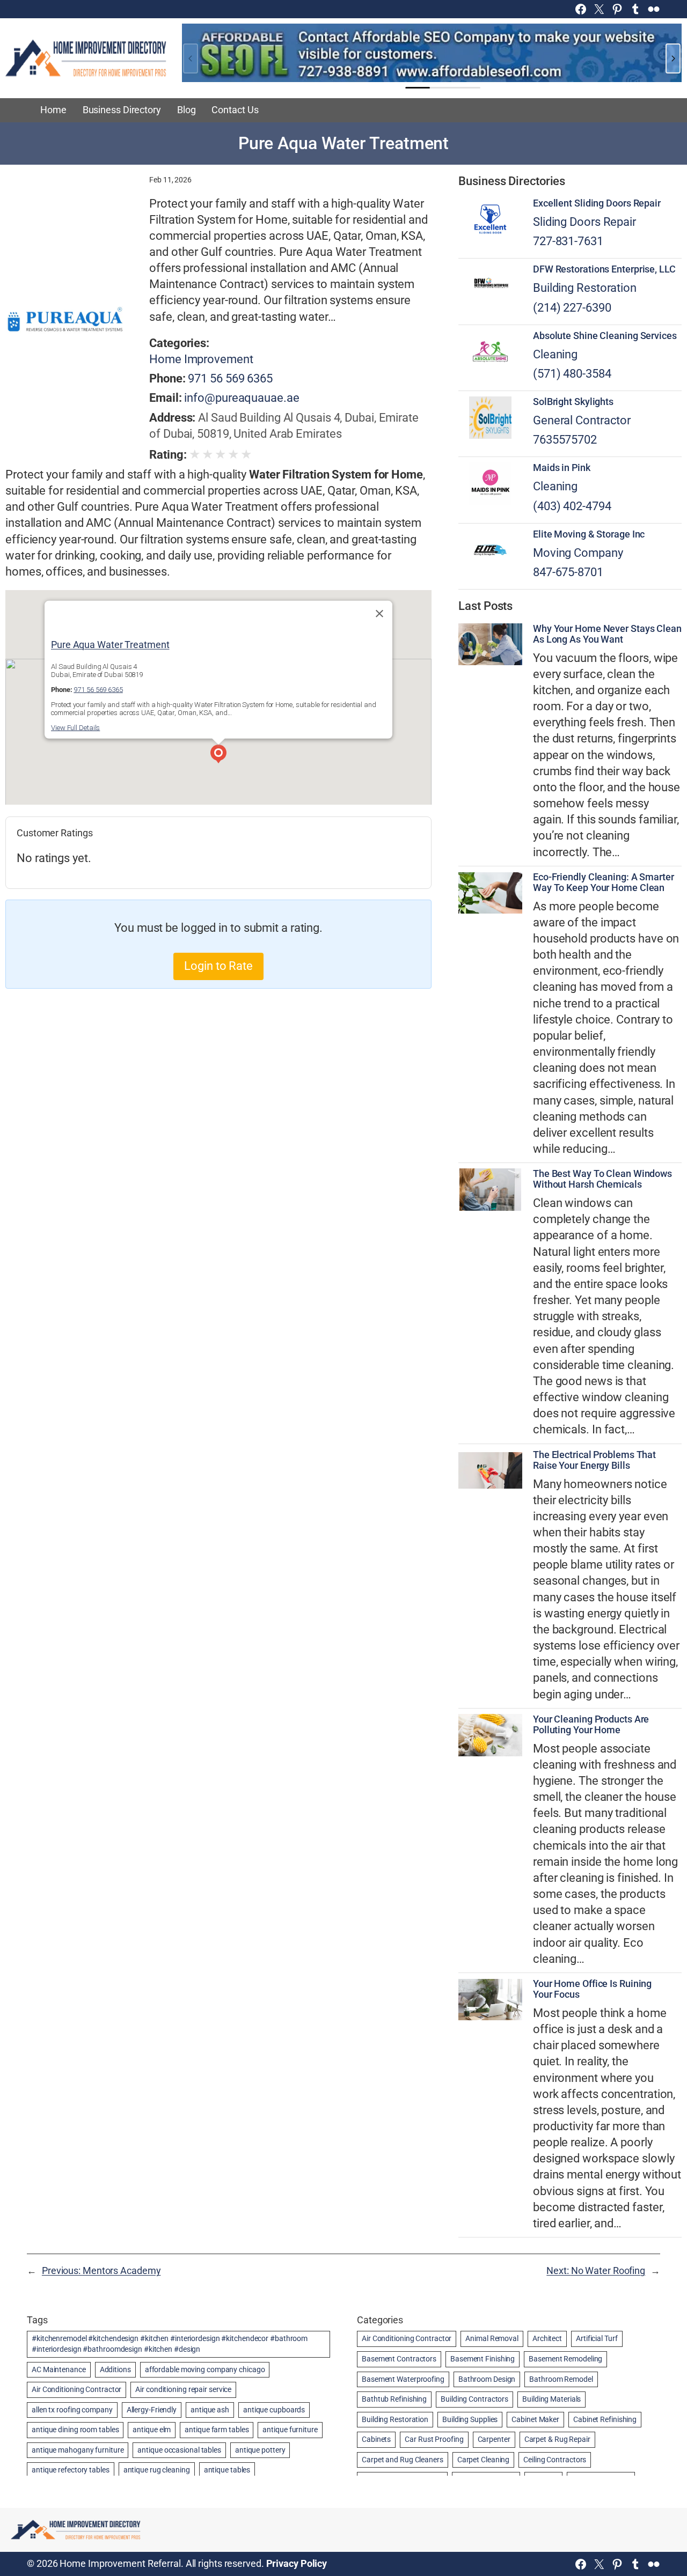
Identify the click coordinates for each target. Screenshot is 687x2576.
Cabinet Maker (535, 2419)
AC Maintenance (59, 2369)
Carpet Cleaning (484, 2460)
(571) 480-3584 (572, 374)
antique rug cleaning (157, 2470)
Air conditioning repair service (183, 2389)
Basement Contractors (399, 2359)
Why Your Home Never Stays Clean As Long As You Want (607, 634)
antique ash (210, 2410)
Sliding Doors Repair (584, 222)
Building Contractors (474, 2399)
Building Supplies (470, 2419)
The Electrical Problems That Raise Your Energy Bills (594, 1460)
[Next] (673, 58)
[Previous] (191, 58)
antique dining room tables (75, 2430)
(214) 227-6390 (572, 308)
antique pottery (260, 2450)
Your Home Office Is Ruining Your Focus (592, 1989)
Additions (115, 2369)
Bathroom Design (487, 2379)
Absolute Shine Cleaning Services (605, 336)
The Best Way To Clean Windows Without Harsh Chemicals (602, 1179)
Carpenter (494, 2439)
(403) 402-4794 (572, 506)
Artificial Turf (597, 2338)
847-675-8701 (568, 572)
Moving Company (578, 553)
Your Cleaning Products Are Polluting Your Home (591, 1725)
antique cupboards (274, 2410)
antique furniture (290, 2430)
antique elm (152, 2430)
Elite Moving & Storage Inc (589, 534)
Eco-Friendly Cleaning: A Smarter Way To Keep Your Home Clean (604, 882)
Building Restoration (585, 288)
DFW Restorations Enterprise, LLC (604, 269)
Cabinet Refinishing (605, 2419)
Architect (547, 2338)
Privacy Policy (297, 2564)
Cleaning (555, 354)
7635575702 (565, 440)
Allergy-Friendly (152, 2410)
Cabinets (376, 2439)
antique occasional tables (179, 2450)
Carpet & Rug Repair (557, 2439)
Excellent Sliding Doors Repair (597, 203)
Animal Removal (492, 2338)
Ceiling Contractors (555, 2460)
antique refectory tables (71, 2470)
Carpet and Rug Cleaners (403, 2460)
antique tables (227, 2470)
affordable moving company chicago (205, 2369)
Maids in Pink (562, 468)
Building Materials (551, 2399)
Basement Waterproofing (403, 2379)
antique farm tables (217, 2430)
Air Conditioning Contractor (76, 2389)
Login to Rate (218, 966)
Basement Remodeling (565, 2359)
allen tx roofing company (72, 2410)
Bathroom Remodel (561, 2379)
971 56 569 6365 (230, 378)
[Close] (379, 614)
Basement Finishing (483, 2359)
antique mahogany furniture (78, 2450)
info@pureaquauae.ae (242, 398)
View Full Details (75, 728)
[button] (218, 755)
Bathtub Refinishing (394, 2399)
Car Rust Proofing (434, 2439)
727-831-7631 (568, 241)
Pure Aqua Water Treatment (110, 645)
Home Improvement (201, 359)
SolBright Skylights (573, 402)
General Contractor (582, 420)
